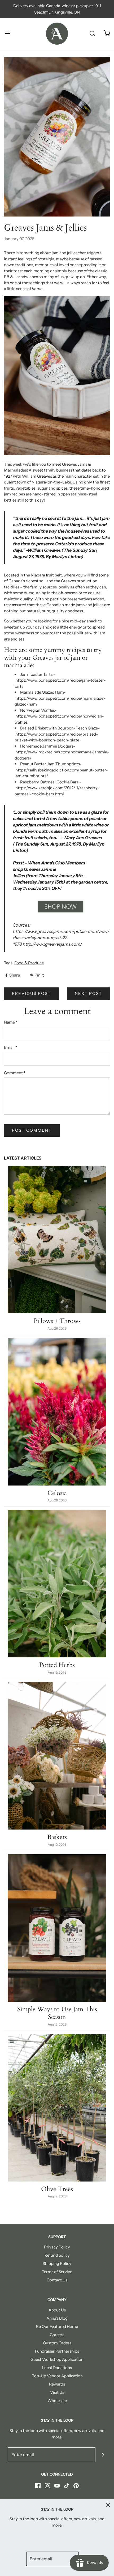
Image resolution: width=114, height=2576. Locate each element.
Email (11, 1047)
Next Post (88, 993)
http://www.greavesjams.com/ (52, 944)
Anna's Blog (57, 2318)
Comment (15, 1073)
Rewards (57, 2384)
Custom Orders (57, 2343)
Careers (57, 2335)
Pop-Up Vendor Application (57, 2376)
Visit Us (57, 2392)
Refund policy (57, 2255)
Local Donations (57, 2368)
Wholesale (57, 2401)
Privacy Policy (57, 2247)
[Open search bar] (92, 34)
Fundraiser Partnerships (57, 2351)
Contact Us (57, 2280)
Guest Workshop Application (57, 2359)
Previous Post (31, 993)
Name (11, 1022)
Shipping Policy (57, 2263)
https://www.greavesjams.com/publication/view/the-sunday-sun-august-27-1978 (61, 938)
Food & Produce (29, 963)
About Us (57, 2310)
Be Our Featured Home (57, 2326)
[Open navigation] (7, 34)
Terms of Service (57, 2272)
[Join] (103, 2455)
